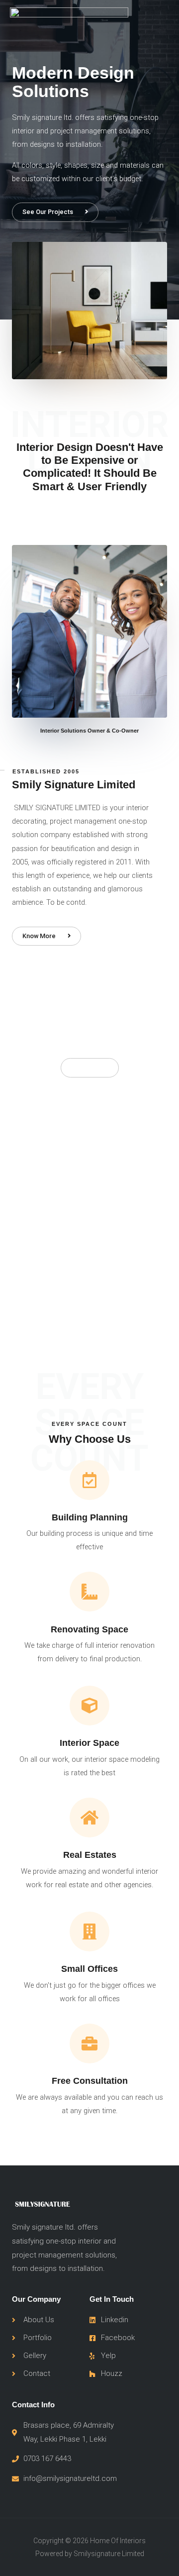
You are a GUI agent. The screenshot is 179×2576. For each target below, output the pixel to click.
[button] (55, 212)
